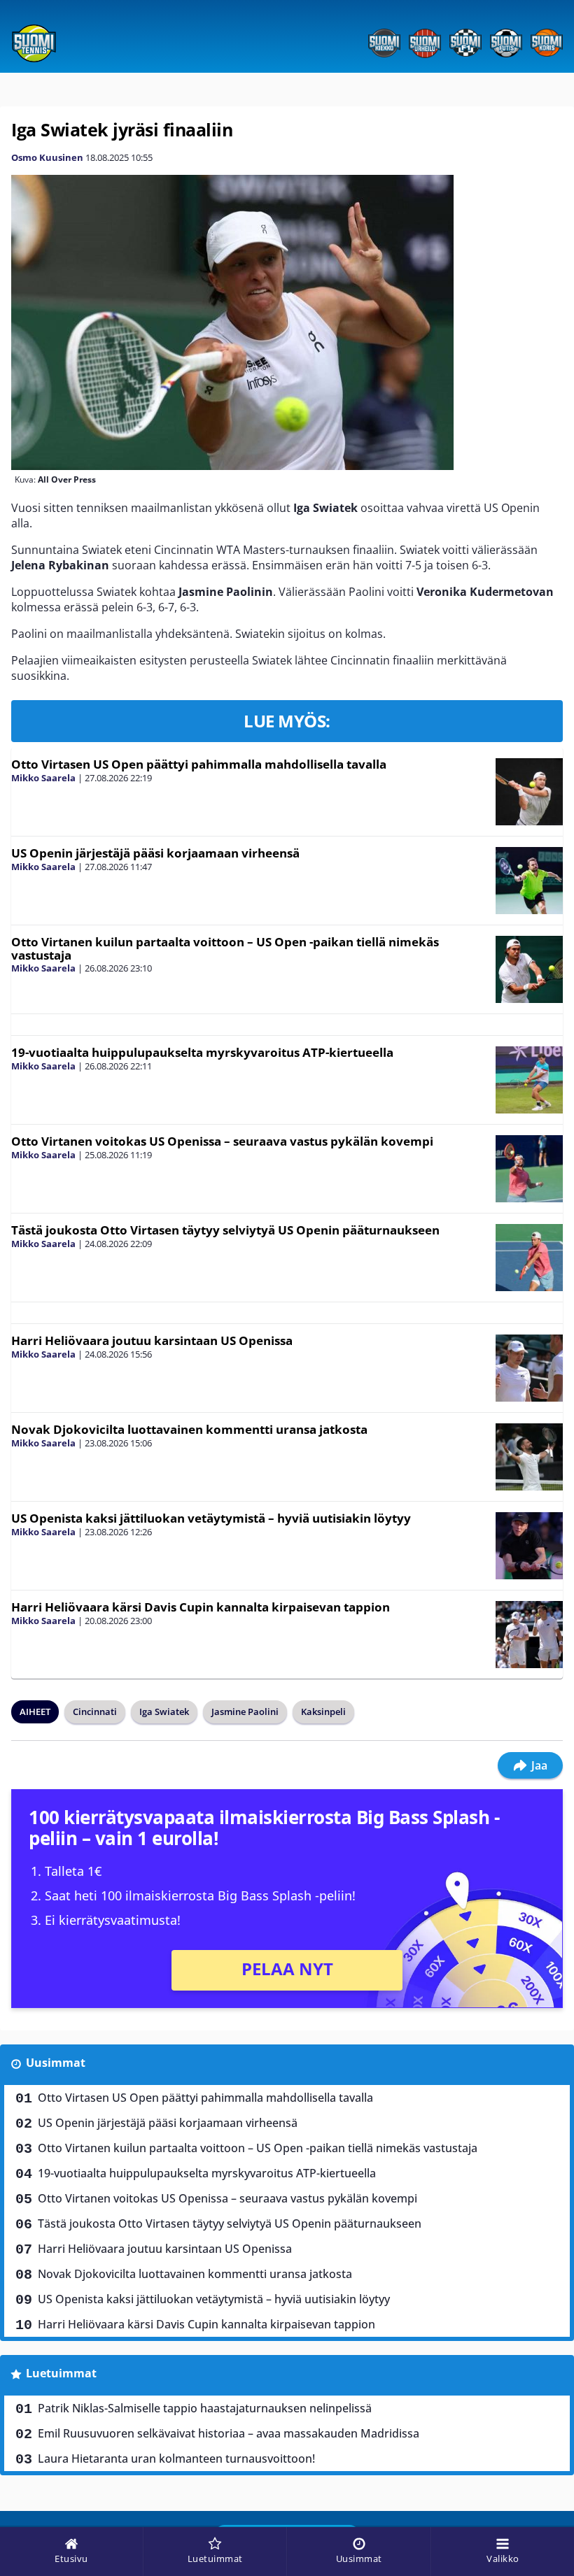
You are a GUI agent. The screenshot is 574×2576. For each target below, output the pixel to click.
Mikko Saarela (43, 778)
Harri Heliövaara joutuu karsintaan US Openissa (152, 1340)
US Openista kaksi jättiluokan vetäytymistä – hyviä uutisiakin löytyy (211, 1518)
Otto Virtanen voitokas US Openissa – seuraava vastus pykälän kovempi (222, 1141)
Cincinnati (95, 1712)
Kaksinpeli (323, 1712)
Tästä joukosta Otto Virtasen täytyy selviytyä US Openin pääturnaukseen (225, 1230)
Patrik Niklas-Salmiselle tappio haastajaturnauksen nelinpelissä (205, 2408)
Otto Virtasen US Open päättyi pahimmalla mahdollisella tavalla (199, 764)
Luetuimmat (61, 2373)
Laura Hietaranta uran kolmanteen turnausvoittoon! (176, 2458)
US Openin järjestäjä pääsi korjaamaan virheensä (155, 853)
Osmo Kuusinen (47, 157)
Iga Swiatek (164, 1712)
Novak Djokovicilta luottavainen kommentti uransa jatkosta (189, 1429)
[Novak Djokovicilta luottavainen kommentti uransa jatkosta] (529, 1457)
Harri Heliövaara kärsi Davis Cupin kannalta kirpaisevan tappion (201, 1607)
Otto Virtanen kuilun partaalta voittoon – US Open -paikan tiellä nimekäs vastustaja (225, 948)
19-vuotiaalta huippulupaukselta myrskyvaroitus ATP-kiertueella (202, 1052)
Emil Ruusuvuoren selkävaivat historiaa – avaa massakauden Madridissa (229, 2433)
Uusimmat (56, 2063)
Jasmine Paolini (245, 1712)
